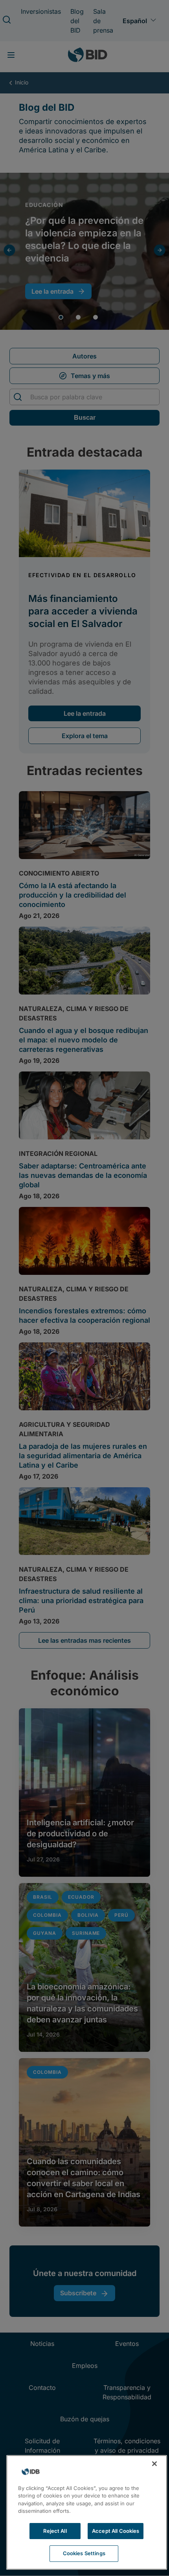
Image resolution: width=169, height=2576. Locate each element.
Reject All (55, 2531)
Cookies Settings (84, 2553)
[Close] (154, 2464)
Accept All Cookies (116, 2531)
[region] (87, 2512)
